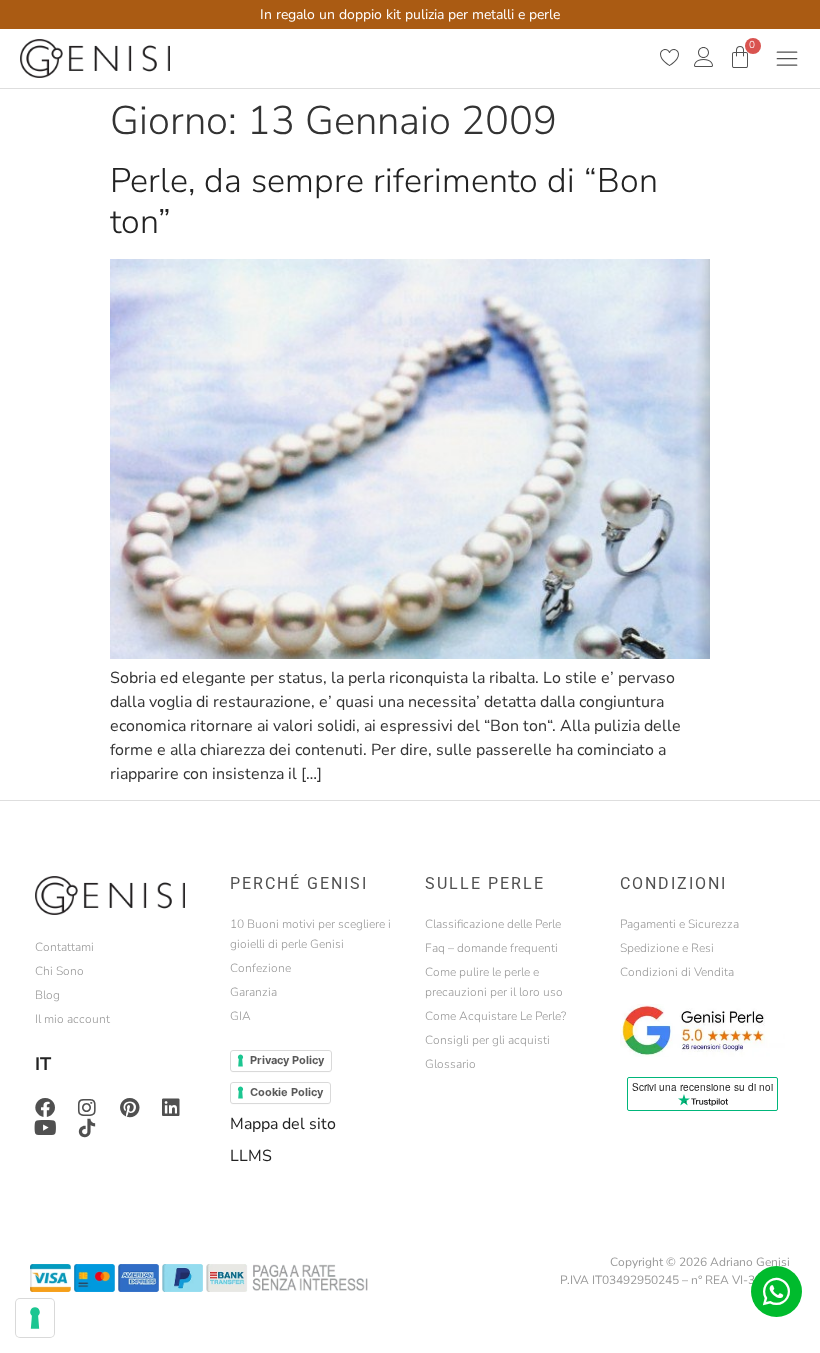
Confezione (260, 968)
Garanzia (253, 992)
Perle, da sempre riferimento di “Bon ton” (384, 201)
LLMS (251, 1156)
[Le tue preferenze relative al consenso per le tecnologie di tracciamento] (35, 1318)
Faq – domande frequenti (491, 948)
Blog (47, 995)
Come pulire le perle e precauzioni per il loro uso (494, 982)
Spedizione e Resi (667, 948)
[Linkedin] (171, 1108)
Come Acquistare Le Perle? (495, 1016)
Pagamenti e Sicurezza (679, 924)
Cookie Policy (286, 1092)
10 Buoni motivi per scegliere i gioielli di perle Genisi (310, 934)
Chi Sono (59, 971)
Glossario (450, 1064)
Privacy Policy (287, 1060)
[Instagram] (87, 1108)
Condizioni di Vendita (677, 972)
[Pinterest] (129, 1108)
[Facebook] (45, 1108)
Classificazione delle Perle (493, 924)
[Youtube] (45, 1128)
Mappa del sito (283, 1124)
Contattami (64, 947)
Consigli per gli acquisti (487, 1040)
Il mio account (72, 1019)
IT (43, 1064)
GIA (240, 1016)
